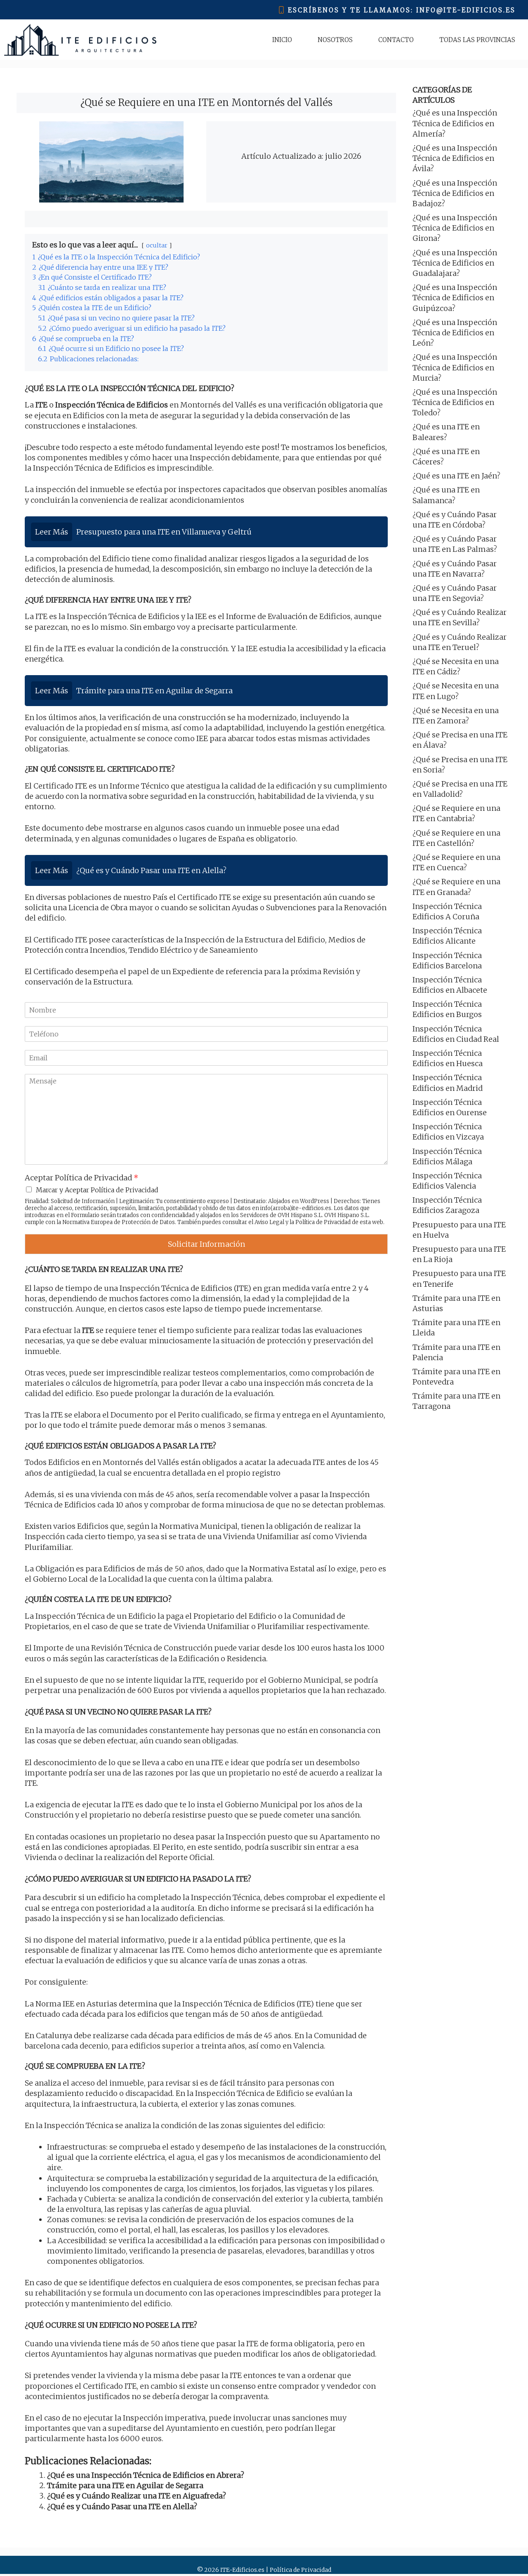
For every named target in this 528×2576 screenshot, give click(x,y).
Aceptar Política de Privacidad (81, 1178)
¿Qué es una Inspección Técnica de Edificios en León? (455, 333)
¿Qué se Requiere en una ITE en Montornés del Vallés (206, 102)
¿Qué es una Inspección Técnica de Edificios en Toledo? (455, 402)
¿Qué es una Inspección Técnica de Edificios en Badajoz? (455, 193)
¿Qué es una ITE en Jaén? (456, 476)
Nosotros (335, 40)
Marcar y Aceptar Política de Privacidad (97, 1190)
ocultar (157, 245)
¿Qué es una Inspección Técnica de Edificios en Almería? (455, 123)
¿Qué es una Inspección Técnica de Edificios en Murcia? (455, 367)
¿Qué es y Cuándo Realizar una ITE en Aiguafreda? (137, 2496)
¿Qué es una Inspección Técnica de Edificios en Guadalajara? (455, 263)
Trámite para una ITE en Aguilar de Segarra (125, 2485)
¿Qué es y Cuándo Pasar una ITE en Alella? (122, 2507)
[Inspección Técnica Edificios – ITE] (80, 40)
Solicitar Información (206, 1244)
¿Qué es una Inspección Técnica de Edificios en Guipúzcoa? (455, 298)
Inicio (282, 40)
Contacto (396, 40)
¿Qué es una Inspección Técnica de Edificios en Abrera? (146, 2475)
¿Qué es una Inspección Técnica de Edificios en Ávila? (455, 158)
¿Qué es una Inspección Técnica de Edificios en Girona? (455, 228)
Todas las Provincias (477, 40)
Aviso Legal (269, 1222)
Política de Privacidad (323, 1222)
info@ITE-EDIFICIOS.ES (466, 10)
